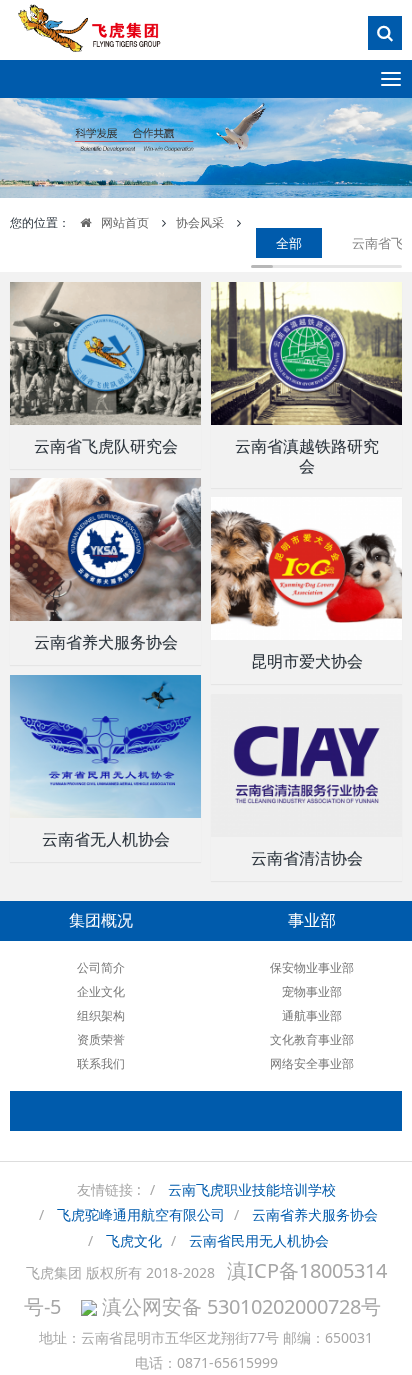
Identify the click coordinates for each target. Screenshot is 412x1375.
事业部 (312, 920)
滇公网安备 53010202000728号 (239, 1306)
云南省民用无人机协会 (259, 1240)
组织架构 (101, 1015)
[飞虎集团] (100, 35)
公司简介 (101, 967)
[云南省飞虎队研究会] (105, 353)
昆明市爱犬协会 (307, 661)
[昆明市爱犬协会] (306, 568)
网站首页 (125, 222)
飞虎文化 (134, 1240)
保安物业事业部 (312, 967)
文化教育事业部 (312, 1039)
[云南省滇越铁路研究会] (306, 353)
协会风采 (200, 222)
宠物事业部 (312, 991)
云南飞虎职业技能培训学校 (252, 1189)
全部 (289, 243)
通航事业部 (312, 1015)
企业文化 (101, 991)
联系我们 (101, 1063)
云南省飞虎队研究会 (106, 446)
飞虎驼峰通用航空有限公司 (141, 1214)
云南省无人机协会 (106, 839)
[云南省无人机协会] (105, 746)
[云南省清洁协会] (306, 765)
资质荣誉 (101, 1039)
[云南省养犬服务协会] (105, 549)
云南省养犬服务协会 (106, 642)
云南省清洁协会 (307, 858)
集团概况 (101, 920)
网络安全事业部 (312, 1063)
